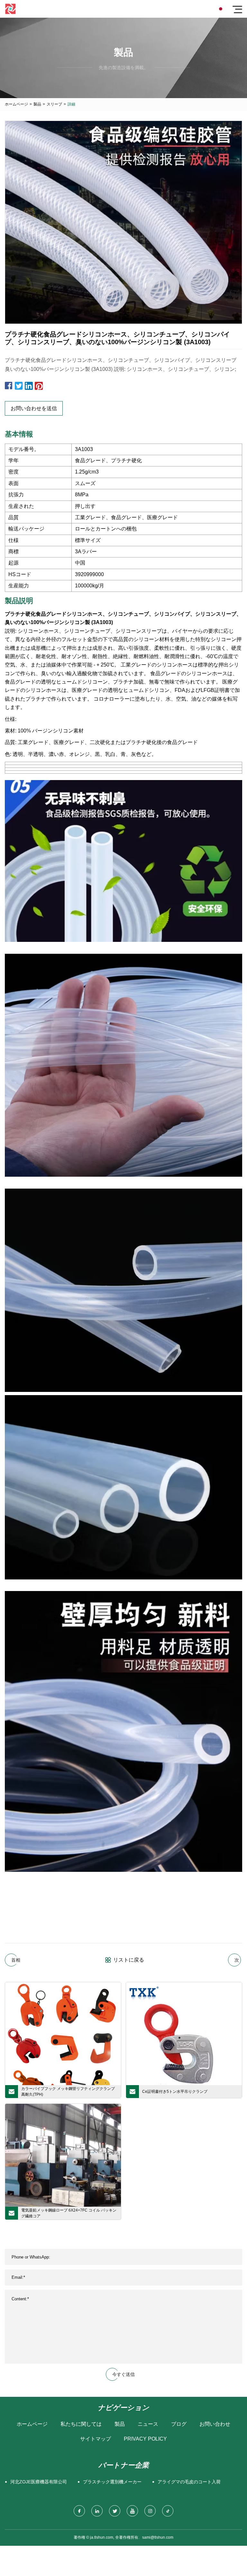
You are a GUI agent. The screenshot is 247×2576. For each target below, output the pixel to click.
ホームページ (16, 104)
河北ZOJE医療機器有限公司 (39, 2482)
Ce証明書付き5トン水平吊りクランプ (175, 2092)
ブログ (179, 2424)
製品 (37, 104)
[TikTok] (168, 2511)
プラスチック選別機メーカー (112, 2482)
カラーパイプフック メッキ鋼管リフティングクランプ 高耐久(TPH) (68, 2092)
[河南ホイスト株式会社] (10, 9)
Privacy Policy (145, 2439)
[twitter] (115, 2511)
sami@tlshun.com (158, 2537)
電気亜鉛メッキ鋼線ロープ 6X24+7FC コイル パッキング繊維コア (69, 2213)
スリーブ (54, 104)
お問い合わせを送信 (34, 408)
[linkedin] (97, 2511)
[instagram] (150, 2511)
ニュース (148, 2424)
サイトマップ (96, 2439)
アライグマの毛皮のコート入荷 (189, 2482)
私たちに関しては (81, 2424)
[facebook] (79, 2511)
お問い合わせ (215, 2424)
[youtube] (132, 2511)
